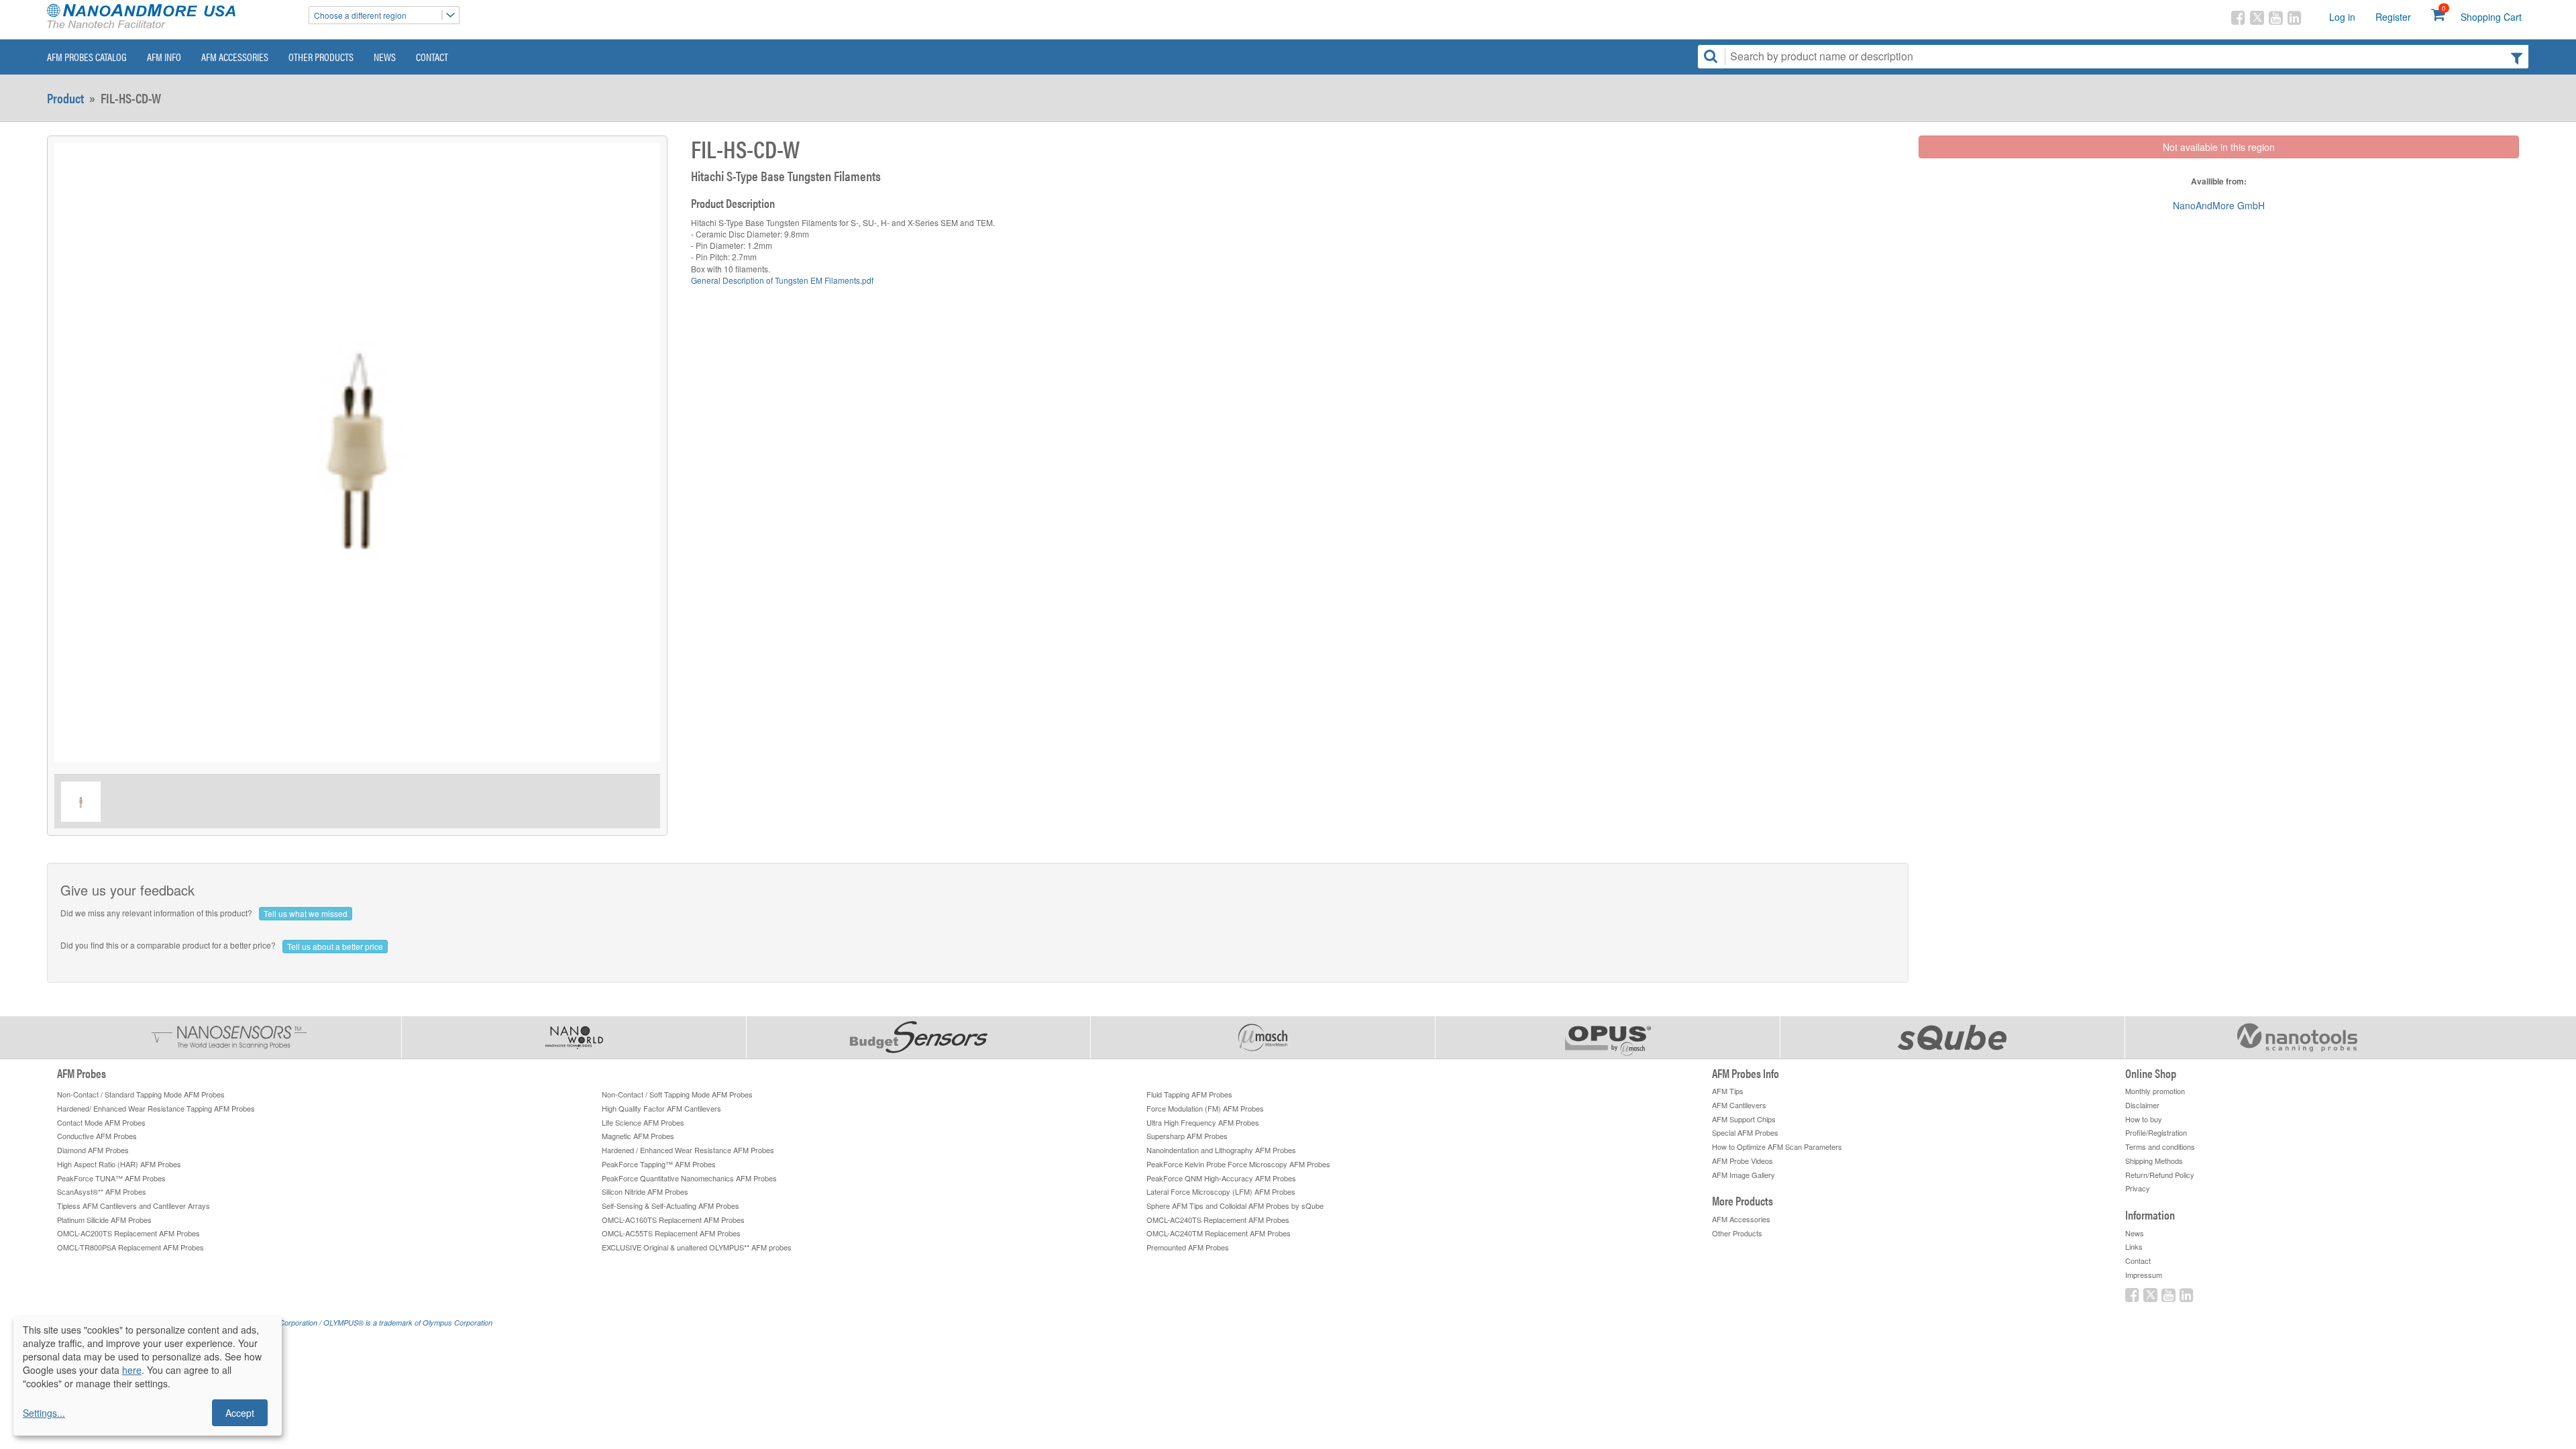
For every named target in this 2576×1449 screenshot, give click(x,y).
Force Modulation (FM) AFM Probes (1205, 1108)
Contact (432, 57)
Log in (2342, 17)
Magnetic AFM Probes (638, 1136)
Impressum (2144, 1275)
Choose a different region (360, 15)
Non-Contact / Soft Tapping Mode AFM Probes (677, 1094)
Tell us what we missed (306, 913)
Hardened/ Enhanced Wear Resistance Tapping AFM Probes (156, 1108)
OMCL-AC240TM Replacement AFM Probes (1219, 1233)
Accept (240, 1413)
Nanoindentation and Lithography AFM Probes (1221, 1150)
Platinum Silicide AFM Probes (104, 1220)
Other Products (321, 57)
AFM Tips (1728, 1091)
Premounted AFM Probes (1188, 1247)
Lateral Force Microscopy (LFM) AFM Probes (1221, 1191)
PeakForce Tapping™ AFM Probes (659, 1164)
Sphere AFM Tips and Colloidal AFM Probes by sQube (1235, 1205)
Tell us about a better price (335, 946)
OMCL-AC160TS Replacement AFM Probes (673, 1220)
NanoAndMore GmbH (2219, 205)
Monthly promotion (2155, 1091)
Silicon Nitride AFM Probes (645, 1191)
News (385, 57)
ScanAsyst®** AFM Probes (102, 1191)
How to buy (2144, 1119)
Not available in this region (2219, 147)
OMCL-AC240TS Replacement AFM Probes (1218, 1220)
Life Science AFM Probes (643, 1122)
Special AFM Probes (1745, 1132)
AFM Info (164, 57)
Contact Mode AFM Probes (101, 1122)
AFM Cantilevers (1739, 1105)
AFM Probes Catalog (87, 57)
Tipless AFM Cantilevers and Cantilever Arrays (133, 1205)
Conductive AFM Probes (97, 1136)
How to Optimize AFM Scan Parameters (1777, 1146)
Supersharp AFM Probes (1187, 1136)
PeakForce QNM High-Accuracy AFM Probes (1221, 1178)
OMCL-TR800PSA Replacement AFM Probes (130, 1247)
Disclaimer (2142, 1105)
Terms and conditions (2160, 1146)
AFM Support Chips (1744, 1119)
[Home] (171, 17)
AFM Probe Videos (1742, 1161)
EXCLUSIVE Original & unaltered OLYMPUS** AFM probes (697, 1247)
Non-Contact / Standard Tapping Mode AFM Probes (141, 1094)
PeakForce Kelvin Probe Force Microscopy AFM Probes (1238, 1164)
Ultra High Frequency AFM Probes (1203, 1122)
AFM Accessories (235, 57)
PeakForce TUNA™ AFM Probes (111, 1178)
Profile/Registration (2156, 1132)
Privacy (2138, 1188)
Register (2393, 17)
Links (2134, 1246)
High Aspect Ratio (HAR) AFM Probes (119, 1164)
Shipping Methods (2154, 1161)
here (132, 1370)
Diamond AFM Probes (93, 1150)
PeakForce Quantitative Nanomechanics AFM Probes (689, 1178)
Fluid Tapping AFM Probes (1189, 1094)
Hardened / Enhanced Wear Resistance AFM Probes (688, 1150)
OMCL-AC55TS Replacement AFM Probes (671, 1233)
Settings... (44, 1413)
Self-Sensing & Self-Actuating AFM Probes (670, 1205)
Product (65, 98)
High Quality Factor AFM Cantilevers (661, 1108)
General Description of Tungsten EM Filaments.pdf (782, 280)
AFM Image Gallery (1743, 1175)
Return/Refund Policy (2160, 1175)
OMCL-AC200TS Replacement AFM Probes (128, 1233)
